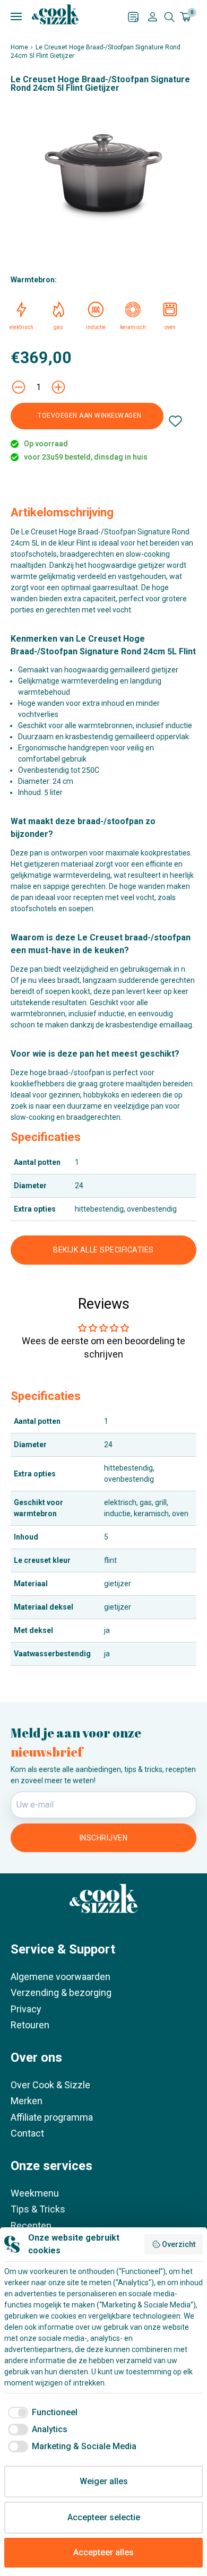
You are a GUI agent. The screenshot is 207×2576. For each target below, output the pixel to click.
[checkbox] (41, 2413)
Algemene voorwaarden (61, 1977)
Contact (27, 2133)
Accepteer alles (103, 2552)
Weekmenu (35, 2193)
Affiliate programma (52, 2117)
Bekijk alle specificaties (103, 1250)
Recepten (31, 2225)
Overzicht (179, 2244)
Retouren (30, 2025)
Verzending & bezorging (61, 1992)
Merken (27, 2101)
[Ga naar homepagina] (55, 14)
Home (19, 47)
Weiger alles (104, 2481)
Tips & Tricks (38, 2209)
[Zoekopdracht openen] (169, 17)
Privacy (26, 2009)
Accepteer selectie (104, 2517)
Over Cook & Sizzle (50, 2085)
